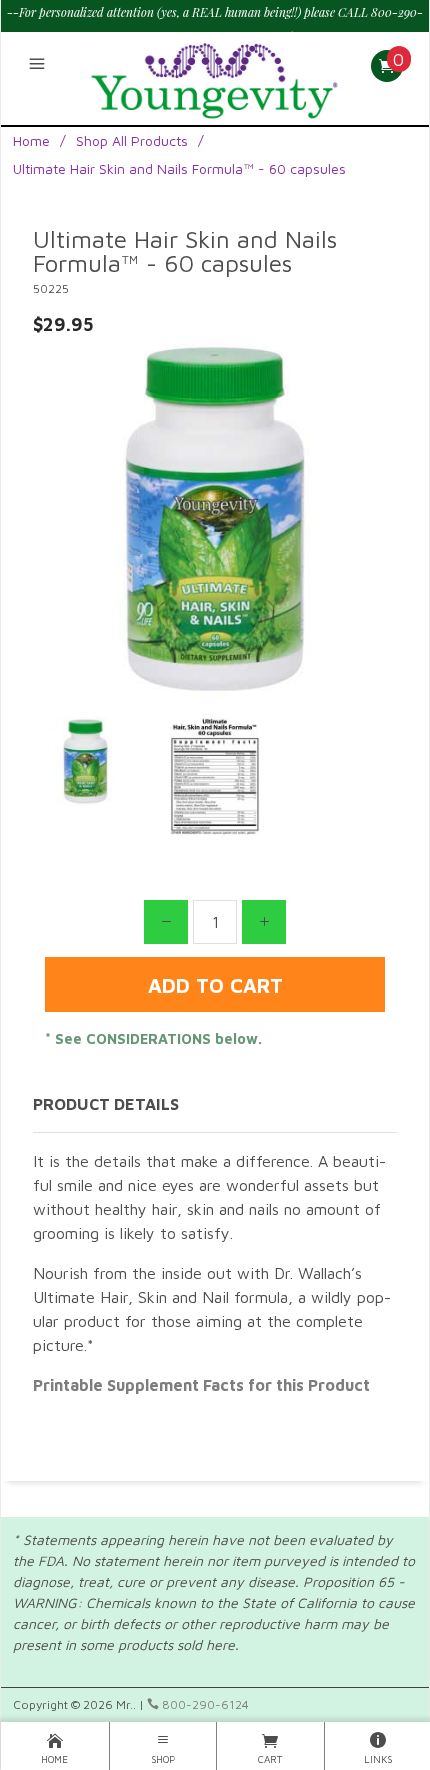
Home (31, 140)
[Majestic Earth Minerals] (215, 75)
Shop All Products (132, 140)
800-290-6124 (204, 1704)
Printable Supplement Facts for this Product (201, 1385)
